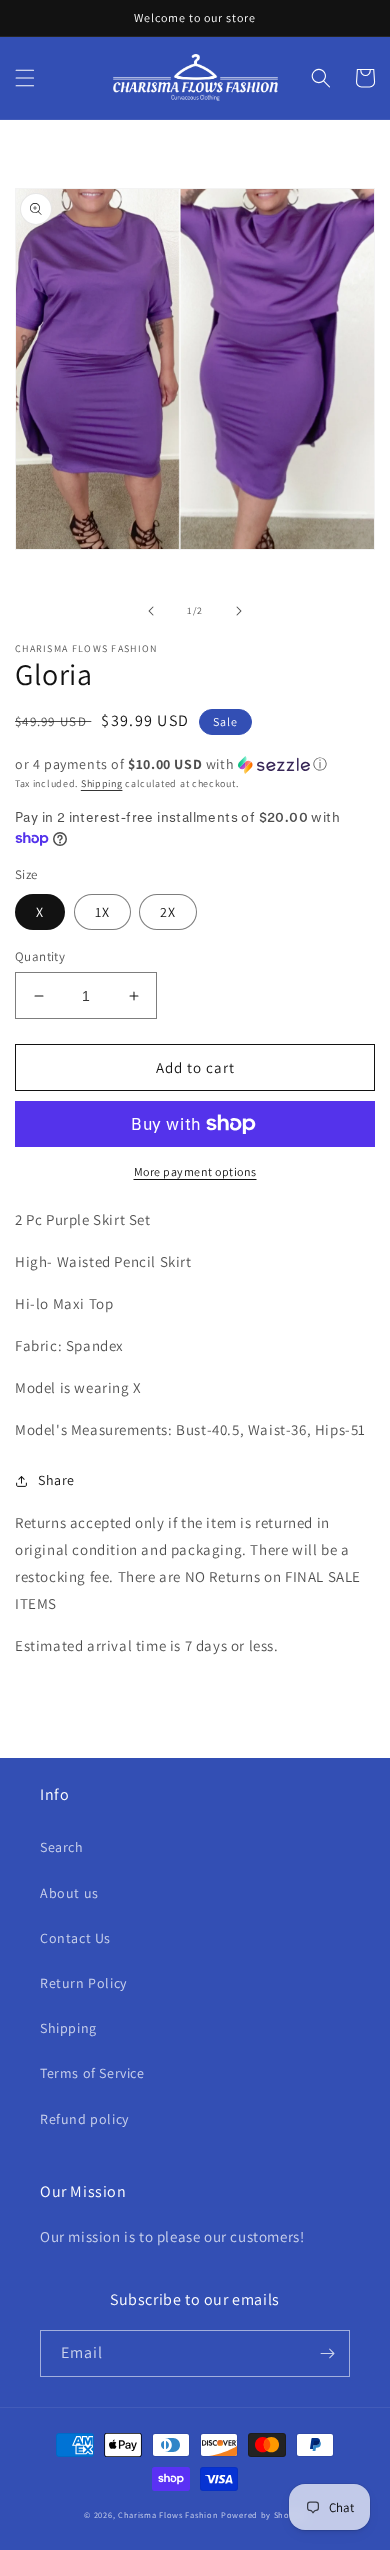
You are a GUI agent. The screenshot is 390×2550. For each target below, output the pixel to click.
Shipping (102, 783)
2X (168, 912)
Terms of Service (92, 2073)
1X (102, 912)
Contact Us (75, 1938)
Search (62, 1847)
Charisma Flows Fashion (169, 2514)
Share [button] (56, 1480)
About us (69, 1893)
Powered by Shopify (263, 2514)
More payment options (195, 1171)
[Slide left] (151, 611)
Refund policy (84, 2119)
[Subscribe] (327, 2353)
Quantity (40, 956)
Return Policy (83, 1983)
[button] (25, 78)
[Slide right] (239, 611)
